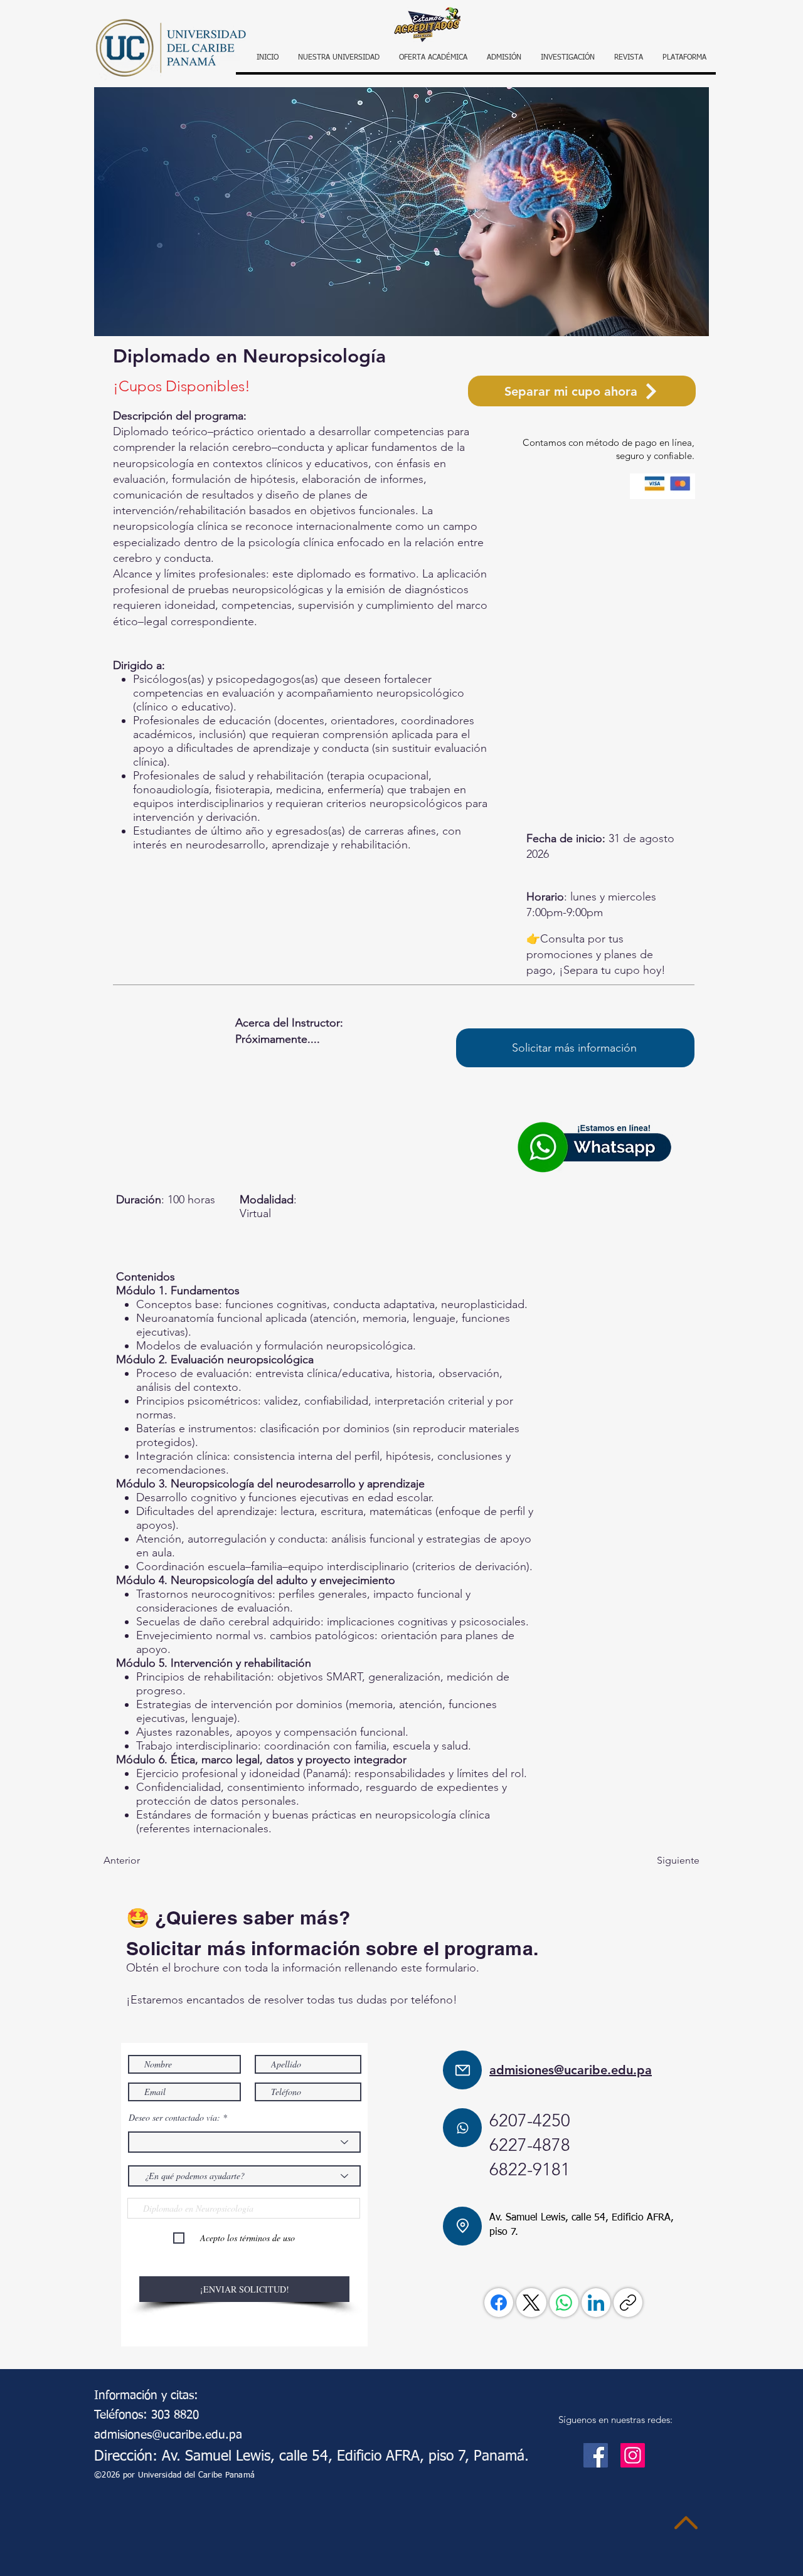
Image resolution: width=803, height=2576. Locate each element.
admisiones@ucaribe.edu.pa (571, 2070)
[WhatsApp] (564, 2303)
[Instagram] (633, 2455)
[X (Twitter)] (531, 2303)
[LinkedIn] (596, 2303)
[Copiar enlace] (628, 2303)
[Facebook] (499, 2303)
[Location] (462, 2226)
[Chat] (462, 2128)
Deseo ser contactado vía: (174, 2118)
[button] (684, 58)
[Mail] (462, 2070)
